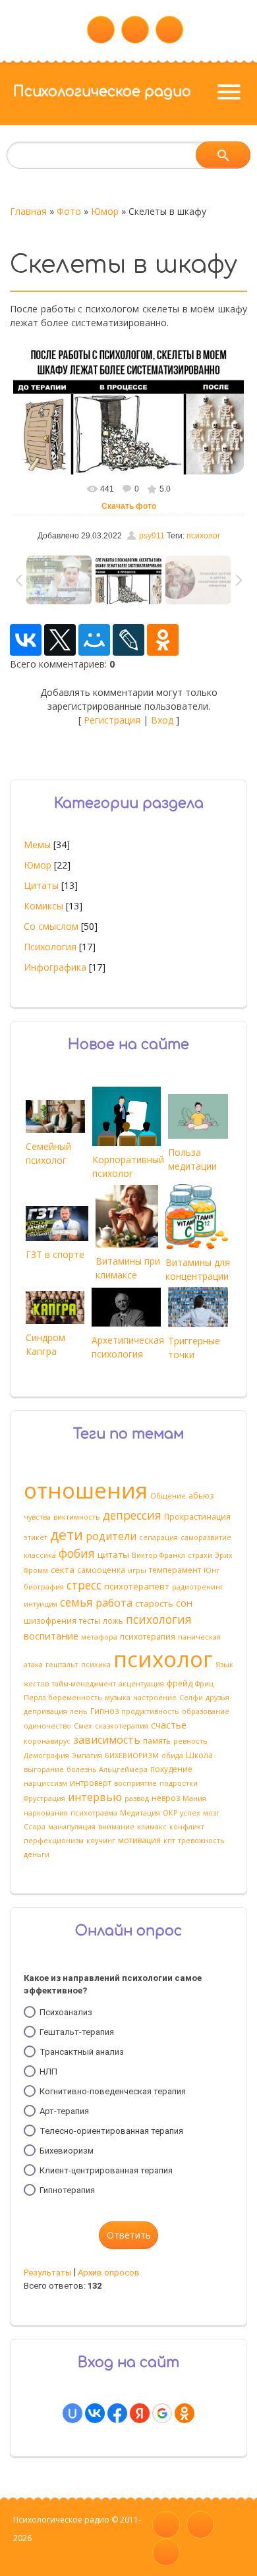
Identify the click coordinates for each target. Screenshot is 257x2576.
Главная (28, 211)
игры (137, 1570)
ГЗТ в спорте (55, 1254)
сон (184, 1603)
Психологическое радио (102, 92)
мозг (211, 1813)
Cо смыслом (51, 926)
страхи (200, 1555)
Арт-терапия (64, 2111)
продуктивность (150, 1711)
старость (154, 1603)
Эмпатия (87, 1756)
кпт (169, 1841)
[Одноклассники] (163, 640)
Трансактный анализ (82, 2052)
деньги (37, 1854)
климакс (152, 1827)
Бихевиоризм (67, 2151)
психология (159, 1619)
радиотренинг (198, 1587)
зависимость (107, 1740)
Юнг (212, 1570)
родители (111, 1536)
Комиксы (43, 906)
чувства (37, 1517)
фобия (77, 1553)
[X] (60, 640)
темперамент (175, 1570)
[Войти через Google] (162, 2413)
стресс (84, 1585)
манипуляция (72, 1827)
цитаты (113, 1555)
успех (190, 1813)
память (157, 1741)
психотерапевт (137, 1586)
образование (206, 1711)
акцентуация (141, 1684)
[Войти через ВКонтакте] (95, 2413)
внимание (116, 1827)
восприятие (135, 1783)
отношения (86, 1490)
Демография (46, 1756)
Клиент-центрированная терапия (106, 2170)
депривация (45, 1711)
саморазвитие (206, 1537)
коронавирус (47, 1741)
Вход (162, 720)
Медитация (140, 1813)
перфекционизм (54, 1841)
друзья (217, 1698)
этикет (36, 1537)
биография (44, 1587)
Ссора (35, 1827)
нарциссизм (45, 1783)
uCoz (23, 2557)
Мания (194, 1798)
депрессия (132, 1515)
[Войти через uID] (72, 2413)
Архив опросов (109, 2273)
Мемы (37, 844)
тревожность (201, 1841)
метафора (99, 1637)
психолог (203, 536)
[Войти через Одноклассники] (185, 2413)
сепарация (158, 1537)
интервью (95, 1797)
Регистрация (112, 720)
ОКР (170, 1813)
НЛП (48, 2072)
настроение (155, 1698)
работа (114, 1603)
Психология (50, 947)
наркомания (46, 1813)
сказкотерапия (122, 1726)
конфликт (187, 1827)
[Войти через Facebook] (117, 2413)
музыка (118, 1698)
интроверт (91, 1783)
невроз (166, 1798)
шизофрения (50, 1621)
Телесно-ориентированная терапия (111, 2131)
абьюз (201, 1496)
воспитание (51, 1636)
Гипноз (104, 1711)
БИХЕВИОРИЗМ (132, 1756)
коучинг (101, 1841)
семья (76, 1602)
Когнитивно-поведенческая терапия (113, 2091)
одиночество (47, 1726)
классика (40, 1555)
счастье (169, 1725)
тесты (90, 1621)
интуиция (41, 1604)
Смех (83, 1726)
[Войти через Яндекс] (140, 2413)
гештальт (62, 1665)
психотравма (94, 1813)
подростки (179, 1783)
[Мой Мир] (94, 640)
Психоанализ (66, 2012)
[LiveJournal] (128, 640)
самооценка (101, 1570)
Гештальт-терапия (77, 2032)
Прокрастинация (197, 1517)
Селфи (191, 1698)
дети (67, 1534)
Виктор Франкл (158, 1555)
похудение (171, 1769)
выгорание (44, 1769)
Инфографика (55, 967)
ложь (113, 1621)
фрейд (180, 1683)
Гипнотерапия (67, 2190)
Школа (199, 1755)
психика (96, 1665)
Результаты (48, 2273)
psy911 (152, 536)
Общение (168, 1496)
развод (137, 1798)
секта (63, 1570)
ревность (190, 1741)
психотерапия (148, 1637)
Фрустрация (44, 1798)
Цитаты (41, 885)
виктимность (77, 1517)
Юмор (105, 211)
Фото (69, 211)
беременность (75, 1698)
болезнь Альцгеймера (107, 1769)
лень (79, 1711)
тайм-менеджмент (84, 1684)
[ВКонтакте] (26, 640)
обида (172, 1756)
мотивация (139, 1840)
